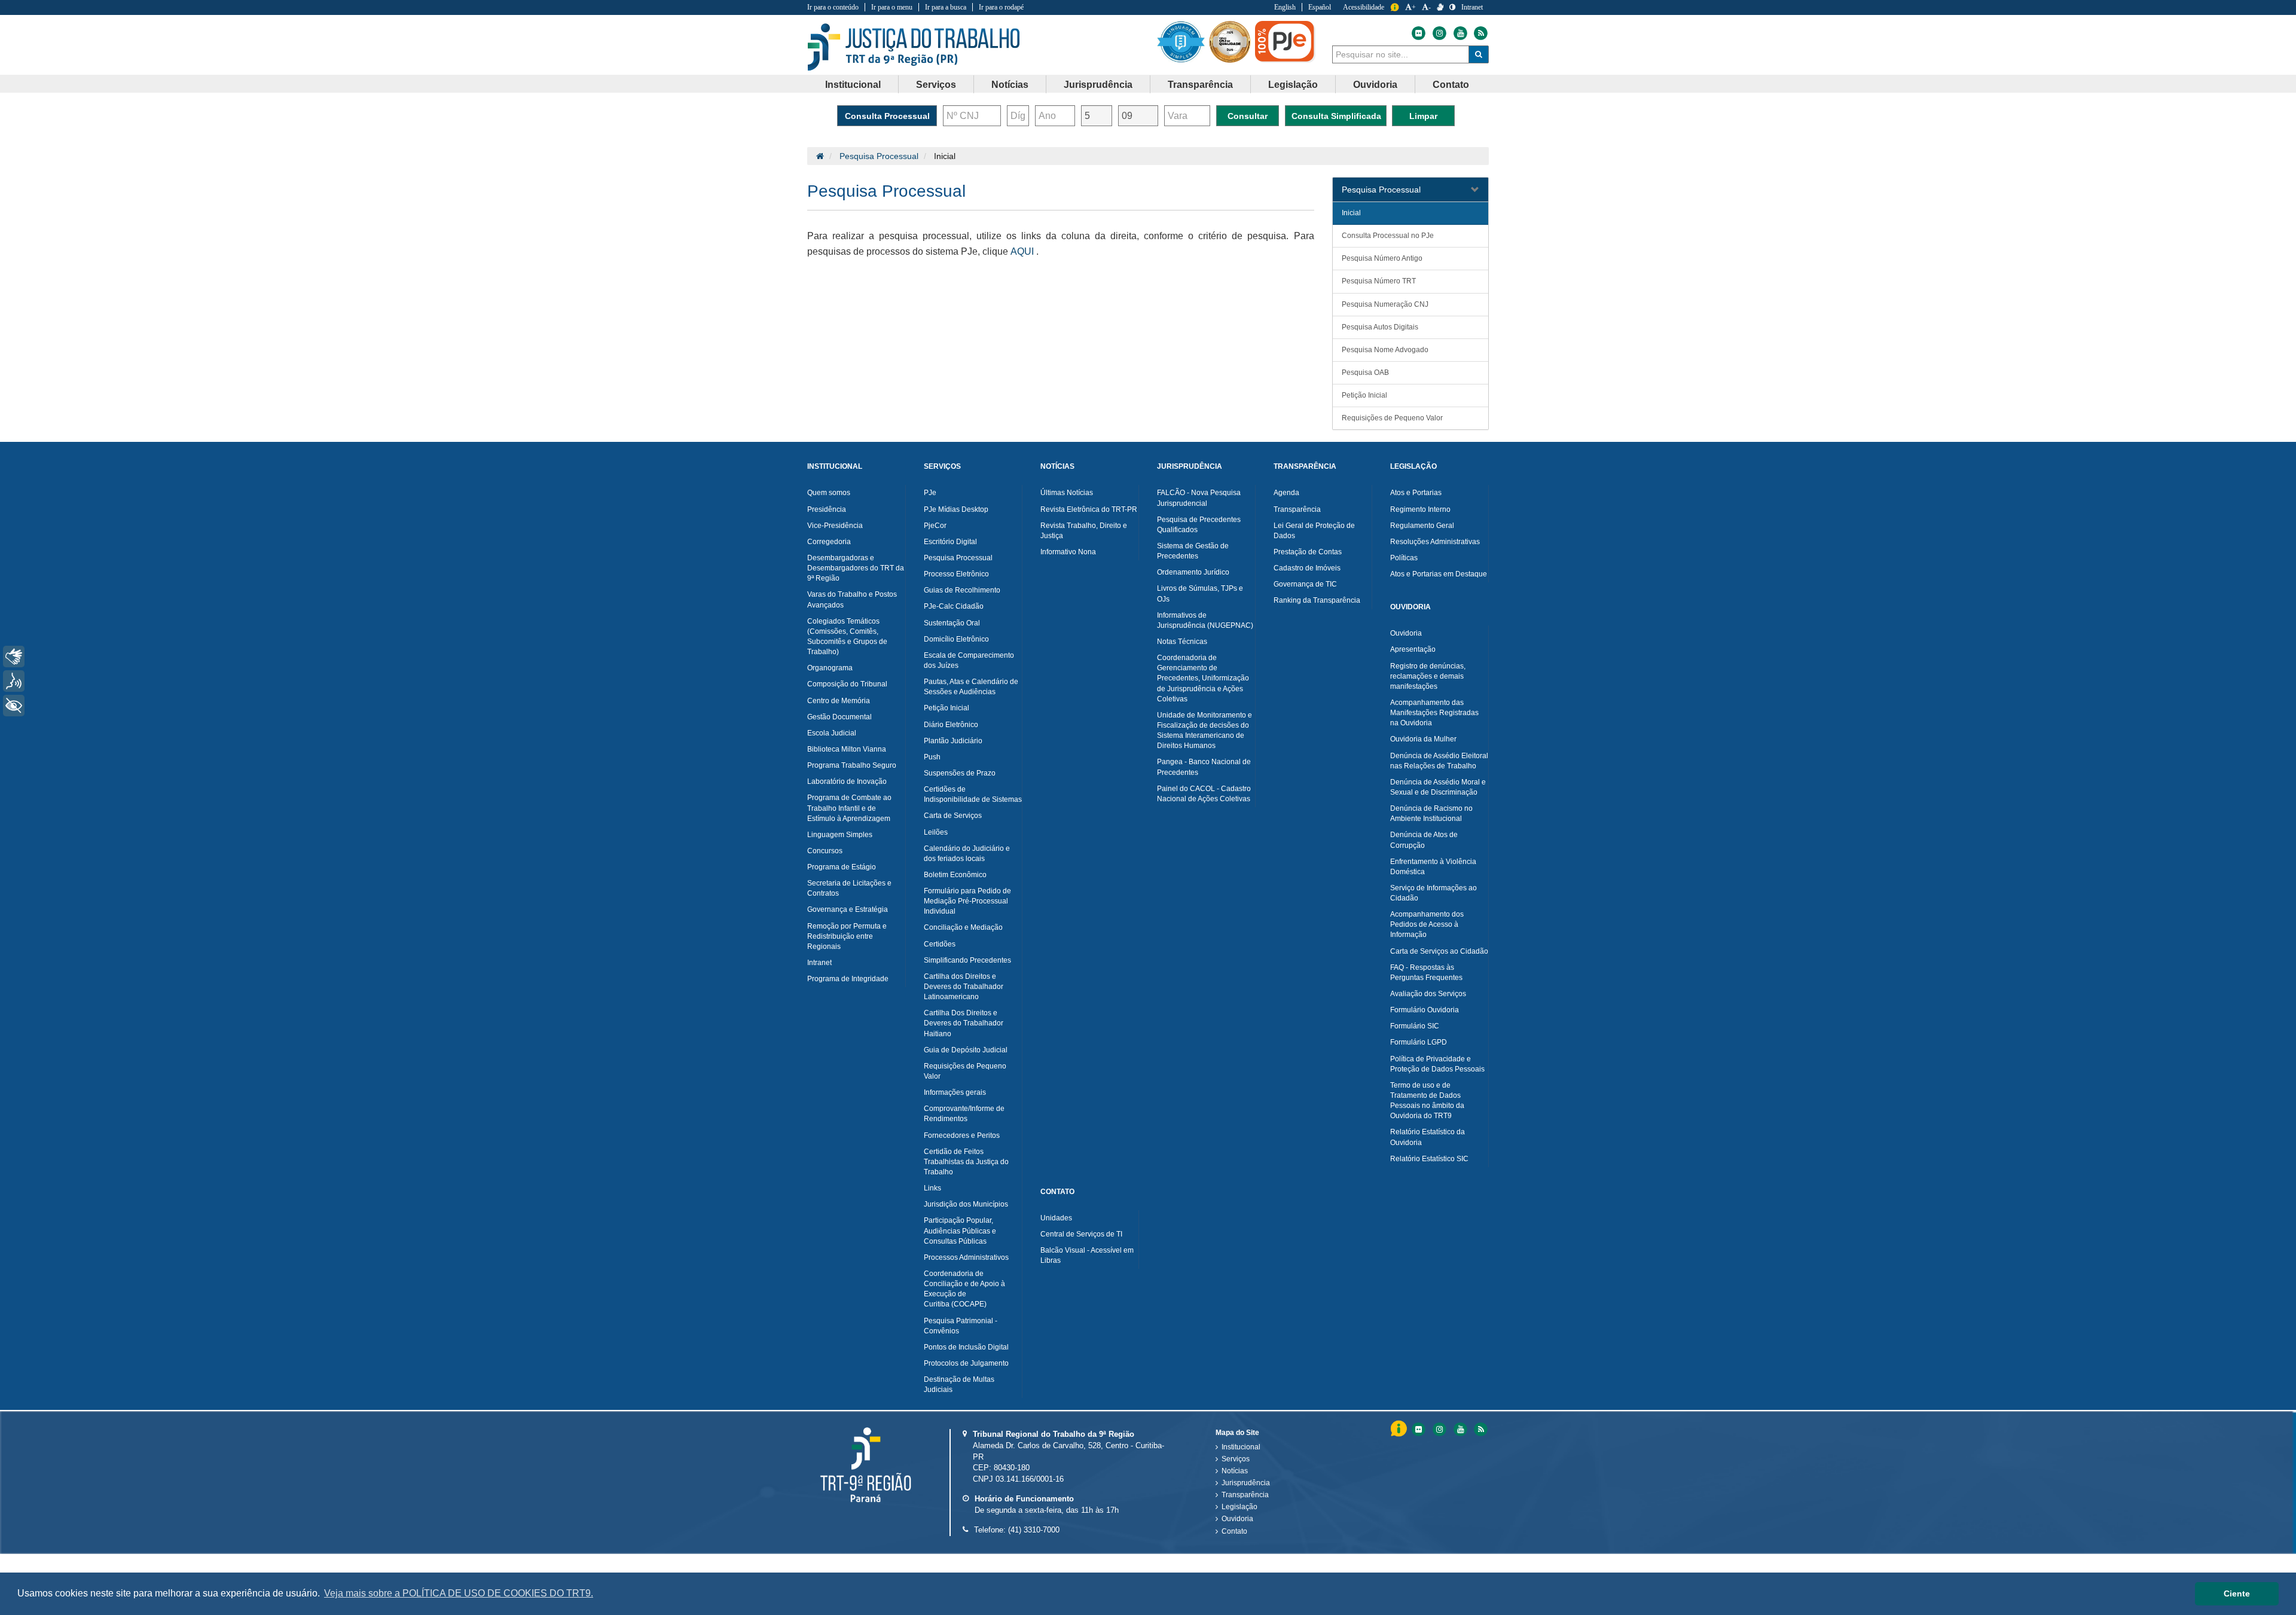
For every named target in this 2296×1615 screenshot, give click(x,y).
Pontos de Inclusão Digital (966, 1347)
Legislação (1239, 1507)
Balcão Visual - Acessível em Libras (1087, 1255)
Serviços (1236, 1459)
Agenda (1286, 493)
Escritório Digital (950, 542)
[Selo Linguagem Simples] (1183, 42)
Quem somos (829, 493)
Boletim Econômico (955, 875)
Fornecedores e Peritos (962, 1135)
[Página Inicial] (820, 156)
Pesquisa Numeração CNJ (1385, 304)
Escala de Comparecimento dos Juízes (969, 660)
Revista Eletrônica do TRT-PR (1089, 509)
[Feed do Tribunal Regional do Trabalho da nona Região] (1479, 33)
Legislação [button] (1293, 85)
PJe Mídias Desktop (956, 509)
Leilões (936, 832)
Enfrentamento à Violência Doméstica (1433, 867)
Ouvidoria (1406, 633)
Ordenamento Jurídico (1193, 572)
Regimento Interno (1420, 509)
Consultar (1248, 116)
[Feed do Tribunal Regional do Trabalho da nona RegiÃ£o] (1479, 1429)
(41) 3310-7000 (1034, 1530)
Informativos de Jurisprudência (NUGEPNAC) (1205, 620)
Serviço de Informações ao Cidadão (1434, 893)
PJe (930, 493)
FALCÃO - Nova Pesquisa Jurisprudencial (1199, 498)
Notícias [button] (1010, 85)
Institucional (1241, 1447)
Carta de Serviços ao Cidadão (1439, 951)
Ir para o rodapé (1001, 7)
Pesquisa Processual (879, 156)
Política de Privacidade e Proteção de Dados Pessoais (1437, 1064)
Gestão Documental (839, 717)
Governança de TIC (1305, 584)
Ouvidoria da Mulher (1423, 739)
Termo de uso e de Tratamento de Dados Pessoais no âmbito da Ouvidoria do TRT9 (1427, 1100)
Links (932, 1188)
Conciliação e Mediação (963, 927)
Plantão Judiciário (953, 741)
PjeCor (935, 526)
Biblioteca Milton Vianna (847, 749)
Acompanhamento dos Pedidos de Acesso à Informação (1427, 924)
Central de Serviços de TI (1081, 1234)
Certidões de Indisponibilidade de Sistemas (973, 794)
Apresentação (1413, 649)
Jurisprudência (1246, 1483)
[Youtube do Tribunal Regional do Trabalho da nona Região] (1460, 33)
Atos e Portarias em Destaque (1439, 574)
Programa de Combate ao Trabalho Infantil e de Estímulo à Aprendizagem (849, 808)
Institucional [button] (853, 85)
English (1285, 7)
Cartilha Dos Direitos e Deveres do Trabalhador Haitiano (964, 1023)
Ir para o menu (892, 7)
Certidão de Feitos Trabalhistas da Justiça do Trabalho (966, 1162)
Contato (1234, 1531)
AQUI (1022, 251)
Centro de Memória (839, 701)
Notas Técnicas (1182, 642)
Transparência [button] (1200, 85)
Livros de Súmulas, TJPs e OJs (1200, 593)
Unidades (1056, 1218)
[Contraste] (1452, 7)
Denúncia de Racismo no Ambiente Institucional (1431, 813)
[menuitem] (853, 84)
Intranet (1472, 7)
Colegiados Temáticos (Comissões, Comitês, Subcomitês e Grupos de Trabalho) (847, 636)
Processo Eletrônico (956, 574)
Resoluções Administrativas (1435, 542)
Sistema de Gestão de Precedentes (1193, 551)
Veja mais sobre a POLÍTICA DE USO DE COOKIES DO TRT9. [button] (459, 1593)
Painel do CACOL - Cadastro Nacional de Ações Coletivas (1204, 794)
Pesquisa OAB (1365, 373)
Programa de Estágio (842, 867)
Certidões (940, 944)
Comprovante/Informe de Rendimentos (964, 1114)
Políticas (1404, 558)
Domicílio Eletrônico (956, 639)
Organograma (830, 668)
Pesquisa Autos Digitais (1380, 327)
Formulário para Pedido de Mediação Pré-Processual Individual (967, 901)
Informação (1395, 7)
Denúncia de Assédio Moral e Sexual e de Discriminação (1438, 787)
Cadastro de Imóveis (1307, 568)
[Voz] (14, 681)
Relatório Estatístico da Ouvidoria (1428, 1137)
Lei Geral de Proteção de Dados (1314, 531)
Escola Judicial (832, 733)
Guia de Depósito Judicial (966, 1050)
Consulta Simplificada (1336, 116)
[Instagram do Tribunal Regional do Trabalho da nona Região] (1439, 33)
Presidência (827, 509)
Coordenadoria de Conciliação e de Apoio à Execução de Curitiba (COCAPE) (964, 1289)
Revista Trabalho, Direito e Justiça (1084, 531)
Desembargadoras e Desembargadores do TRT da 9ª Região (856, 568)
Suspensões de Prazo (960, 773)
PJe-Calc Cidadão (954, 606)
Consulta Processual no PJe (1388, 236)
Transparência (1297, 509)
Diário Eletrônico (951, 725)
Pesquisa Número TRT (1379, 281)
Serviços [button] (936, 85)
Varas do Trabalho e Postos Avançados (852, 599)
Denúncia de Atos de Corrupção (1424, 840)
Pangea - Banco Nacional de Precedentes (1204, 767)
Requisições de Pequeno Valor (1392, 418)
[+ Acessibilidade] (14, 706)
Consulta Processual (887, 116)
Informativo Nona (1068, 552)
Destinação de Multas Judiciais (959, 1384)
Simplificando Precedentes (967, 960)
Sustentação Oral (952, 623)
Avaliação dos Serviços (1428, 994)
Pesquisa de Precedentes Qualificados (1199, 525)
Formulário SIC (1415, 1026)
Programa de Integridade (848, 979)
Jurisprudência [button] (1098, 85)
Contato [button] (1451, 85)
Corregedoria (829, 542)
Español (1320, 7)
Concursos (825, 851)
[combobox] (1401, 54)
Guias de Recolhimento (962, 590)
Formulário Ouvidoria (1425, 1010)
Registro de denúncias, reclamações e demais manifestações (1428, 676)
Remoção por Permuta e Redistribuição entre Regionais (847, 936)
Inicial (1351, 213)
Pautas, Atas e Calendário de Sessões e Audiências (971, 687)
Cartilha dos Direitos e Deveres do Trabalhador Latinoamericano (964, 987)
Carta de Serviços (953, 816)
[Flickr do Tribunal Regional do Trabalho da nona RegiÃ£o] (1418, 1429)
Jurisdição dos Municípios (966, 1204)
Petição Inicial (1364, 395)
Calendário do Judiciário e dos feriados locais (967, 854)
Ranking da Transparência (1317, 600)
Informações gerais (955, 1092)
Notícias (1235, 1471)
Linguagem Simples (840, 835)
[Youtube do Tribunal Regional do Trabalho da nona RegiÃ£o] (1460, 1429)
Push (932, 757)
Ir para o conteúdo (833, 7)
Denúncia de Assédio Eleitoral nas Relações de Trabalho (1439, 761)
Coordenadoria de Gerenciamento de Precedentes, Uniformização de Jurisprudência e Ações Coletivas (1203, 678)
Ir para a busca (946, 7)
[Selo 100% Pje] (1287, 42)
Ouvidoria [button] (1375, 85)
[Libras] (14, 657)
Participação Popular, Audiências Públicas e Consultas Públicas (960, 1231)
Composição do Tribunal (847, 684)
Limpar (1423, 116)
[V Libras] (1440, 7)
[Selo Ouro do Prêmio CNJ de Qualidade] (1232, 42)
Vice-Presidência (835, 526)
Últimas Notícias (1067, 493)
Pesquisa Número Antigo (1382, 258)
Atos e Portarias (1416, 493)
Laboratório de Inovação (847, 781)
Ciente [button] (2237, 1593)
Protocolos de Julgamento (966, 1363)
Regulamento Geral (1422, 526)
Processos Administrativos (966, 1257)
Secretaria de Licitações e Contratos (849, 888)
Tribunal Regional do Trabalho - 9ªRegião (914, 47)
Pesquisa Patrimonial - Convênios (961, 1326)
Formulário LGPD (1419, 1042)
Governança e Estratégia (848, 909)
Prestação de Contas (1308, 552)
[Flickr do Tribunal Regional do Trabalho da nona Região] (1418, 33)
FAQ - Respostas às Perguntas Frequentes (1426, 973)
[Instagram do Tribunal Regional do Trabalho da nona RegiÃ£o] (1439, 1429)
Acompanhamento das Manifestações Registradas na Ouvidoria (1434, 713)
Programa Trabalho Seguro (852, 765)
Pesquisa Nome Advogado (1385, 350)
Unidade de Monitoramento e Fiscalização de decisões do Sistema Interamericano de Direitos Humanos (1205, 730)
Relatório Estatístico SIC (1429, 1159)
